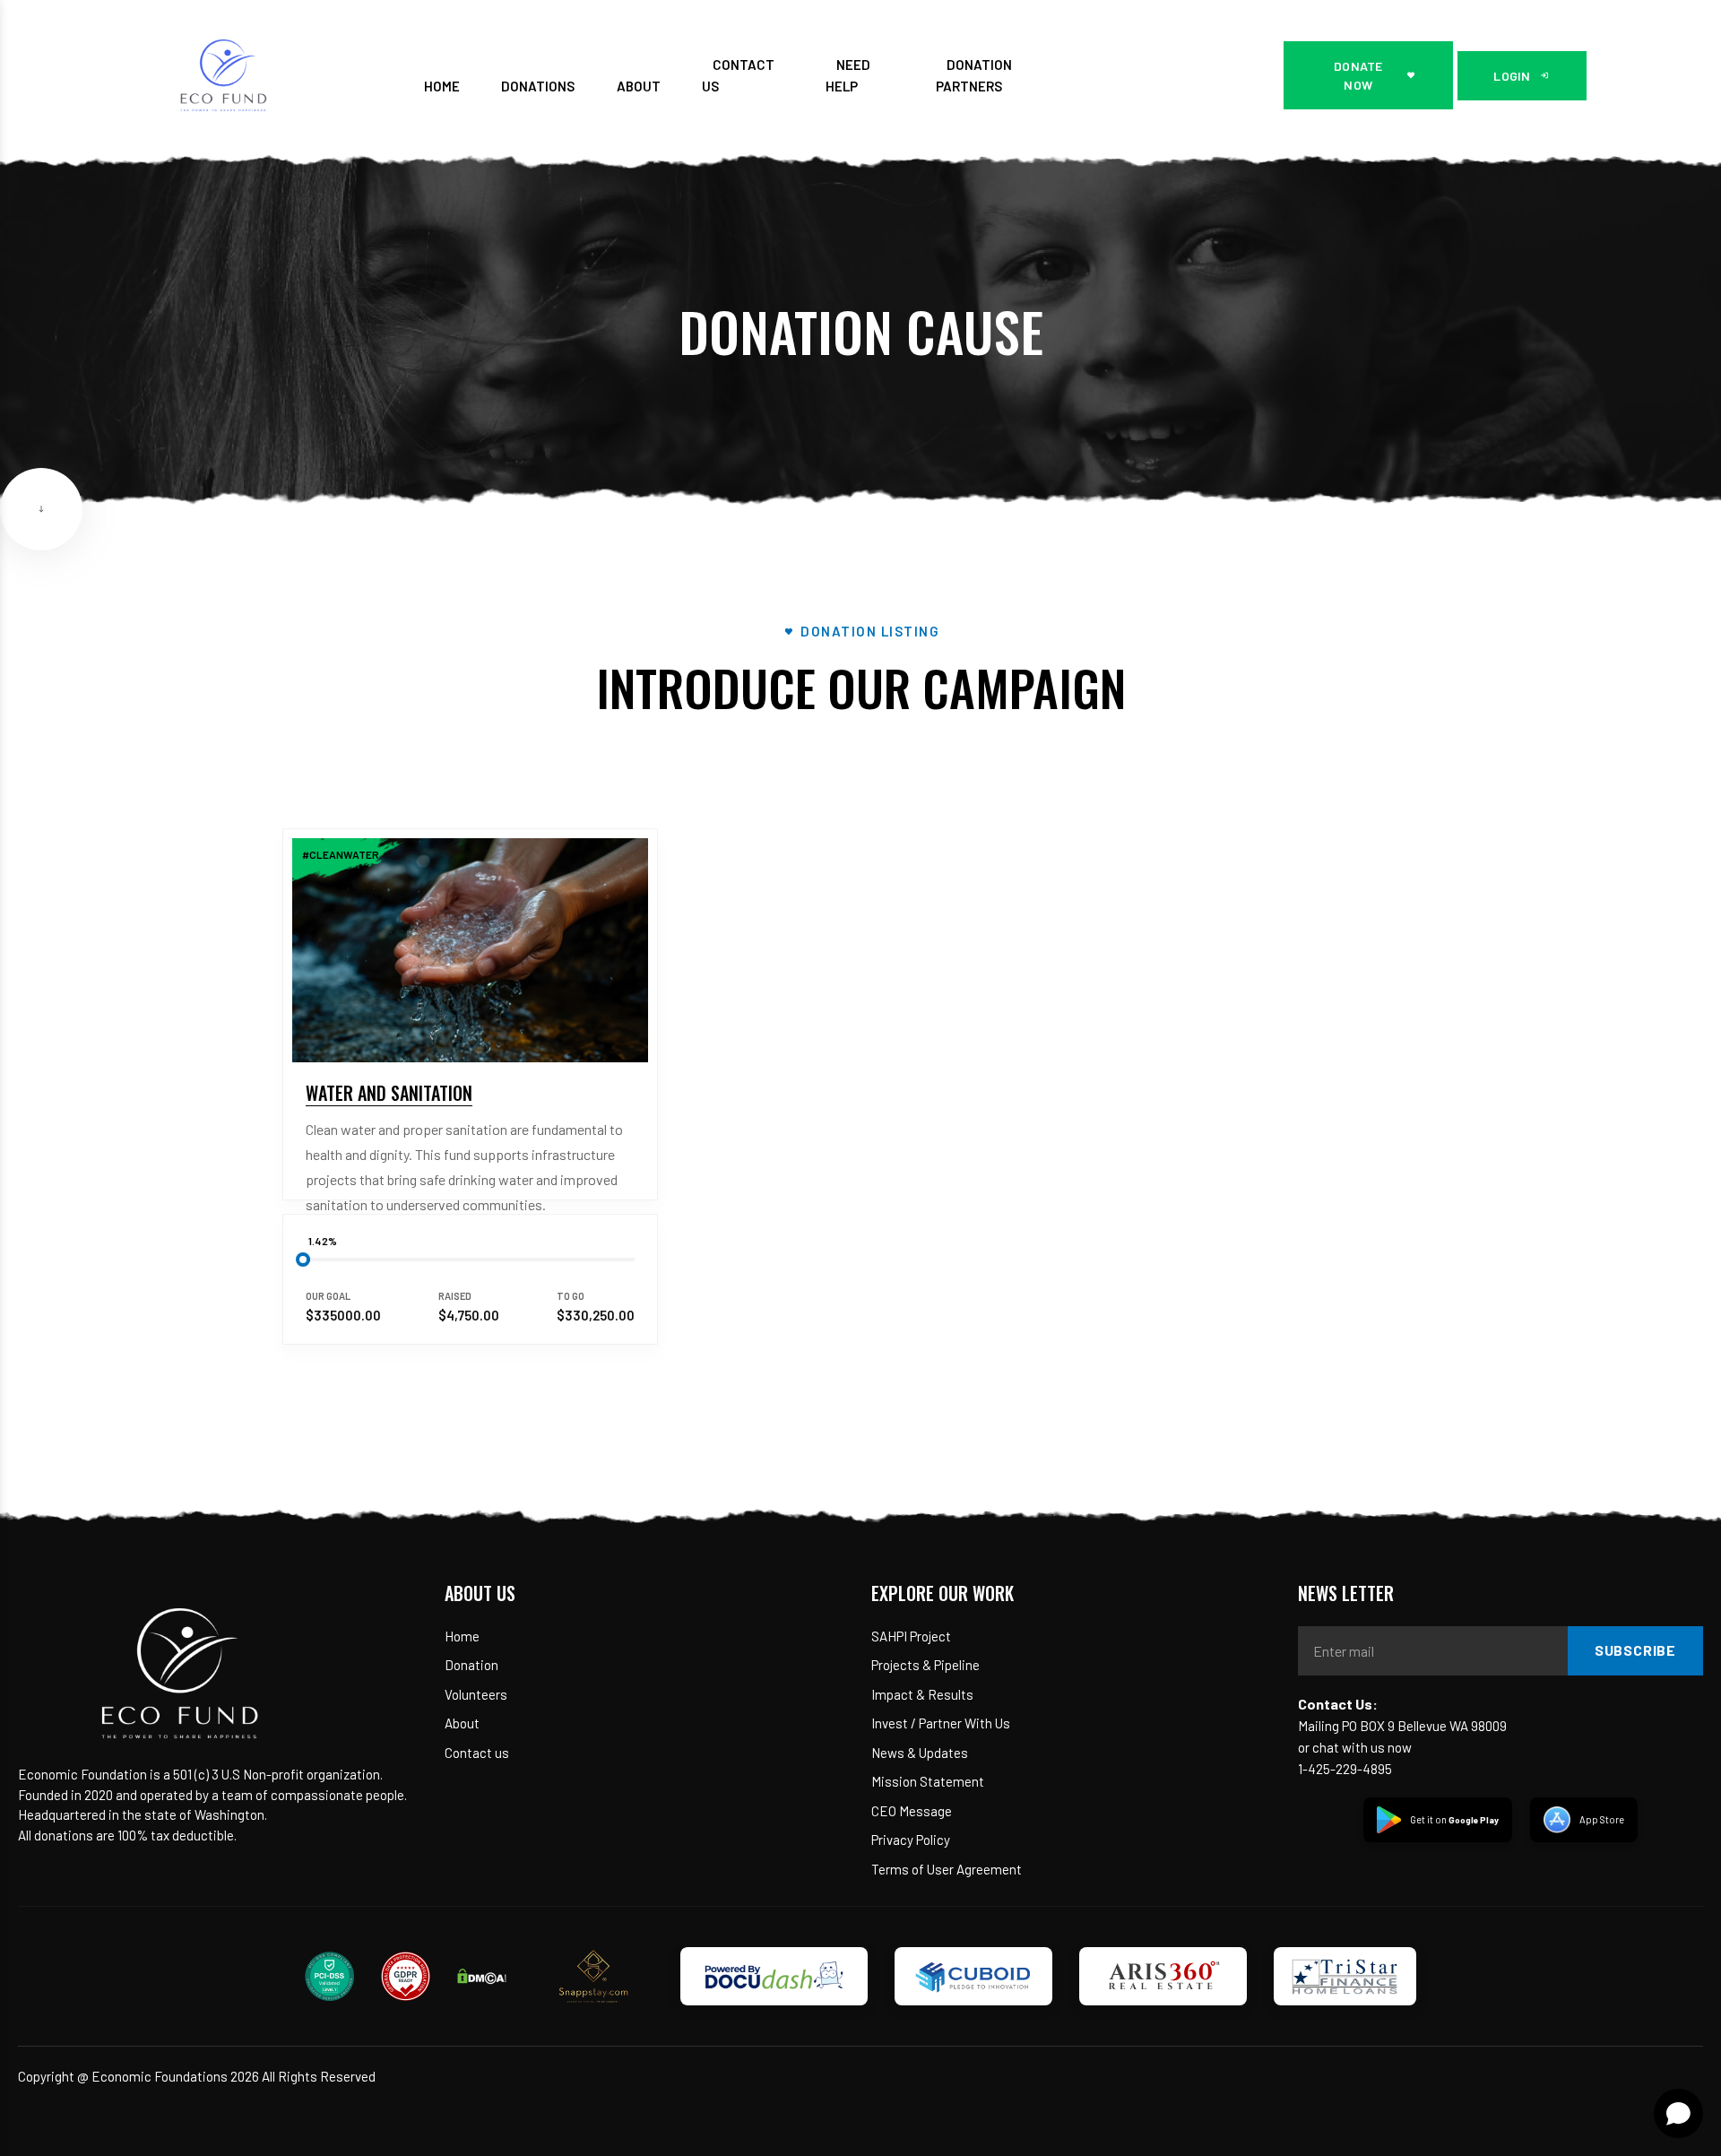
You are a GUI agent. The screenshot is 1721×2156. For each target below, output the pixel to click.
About (462, 1723)
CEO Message (912, 1811)
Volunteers (476, 1694)
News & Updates (920, 1753)
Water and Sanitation (389, 1093)
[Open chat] (1678, 2113)
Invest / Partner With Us (941, 1723)
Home (462, 1636)
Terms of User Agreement (947, 1869)
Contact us (477, 1753)
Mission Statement (928, 1781)
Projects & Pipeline (925, 1665)
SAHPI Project (911, 1636)
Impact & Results (922, 1694)
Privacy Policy (911, 1840)
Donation (471, 1665)
